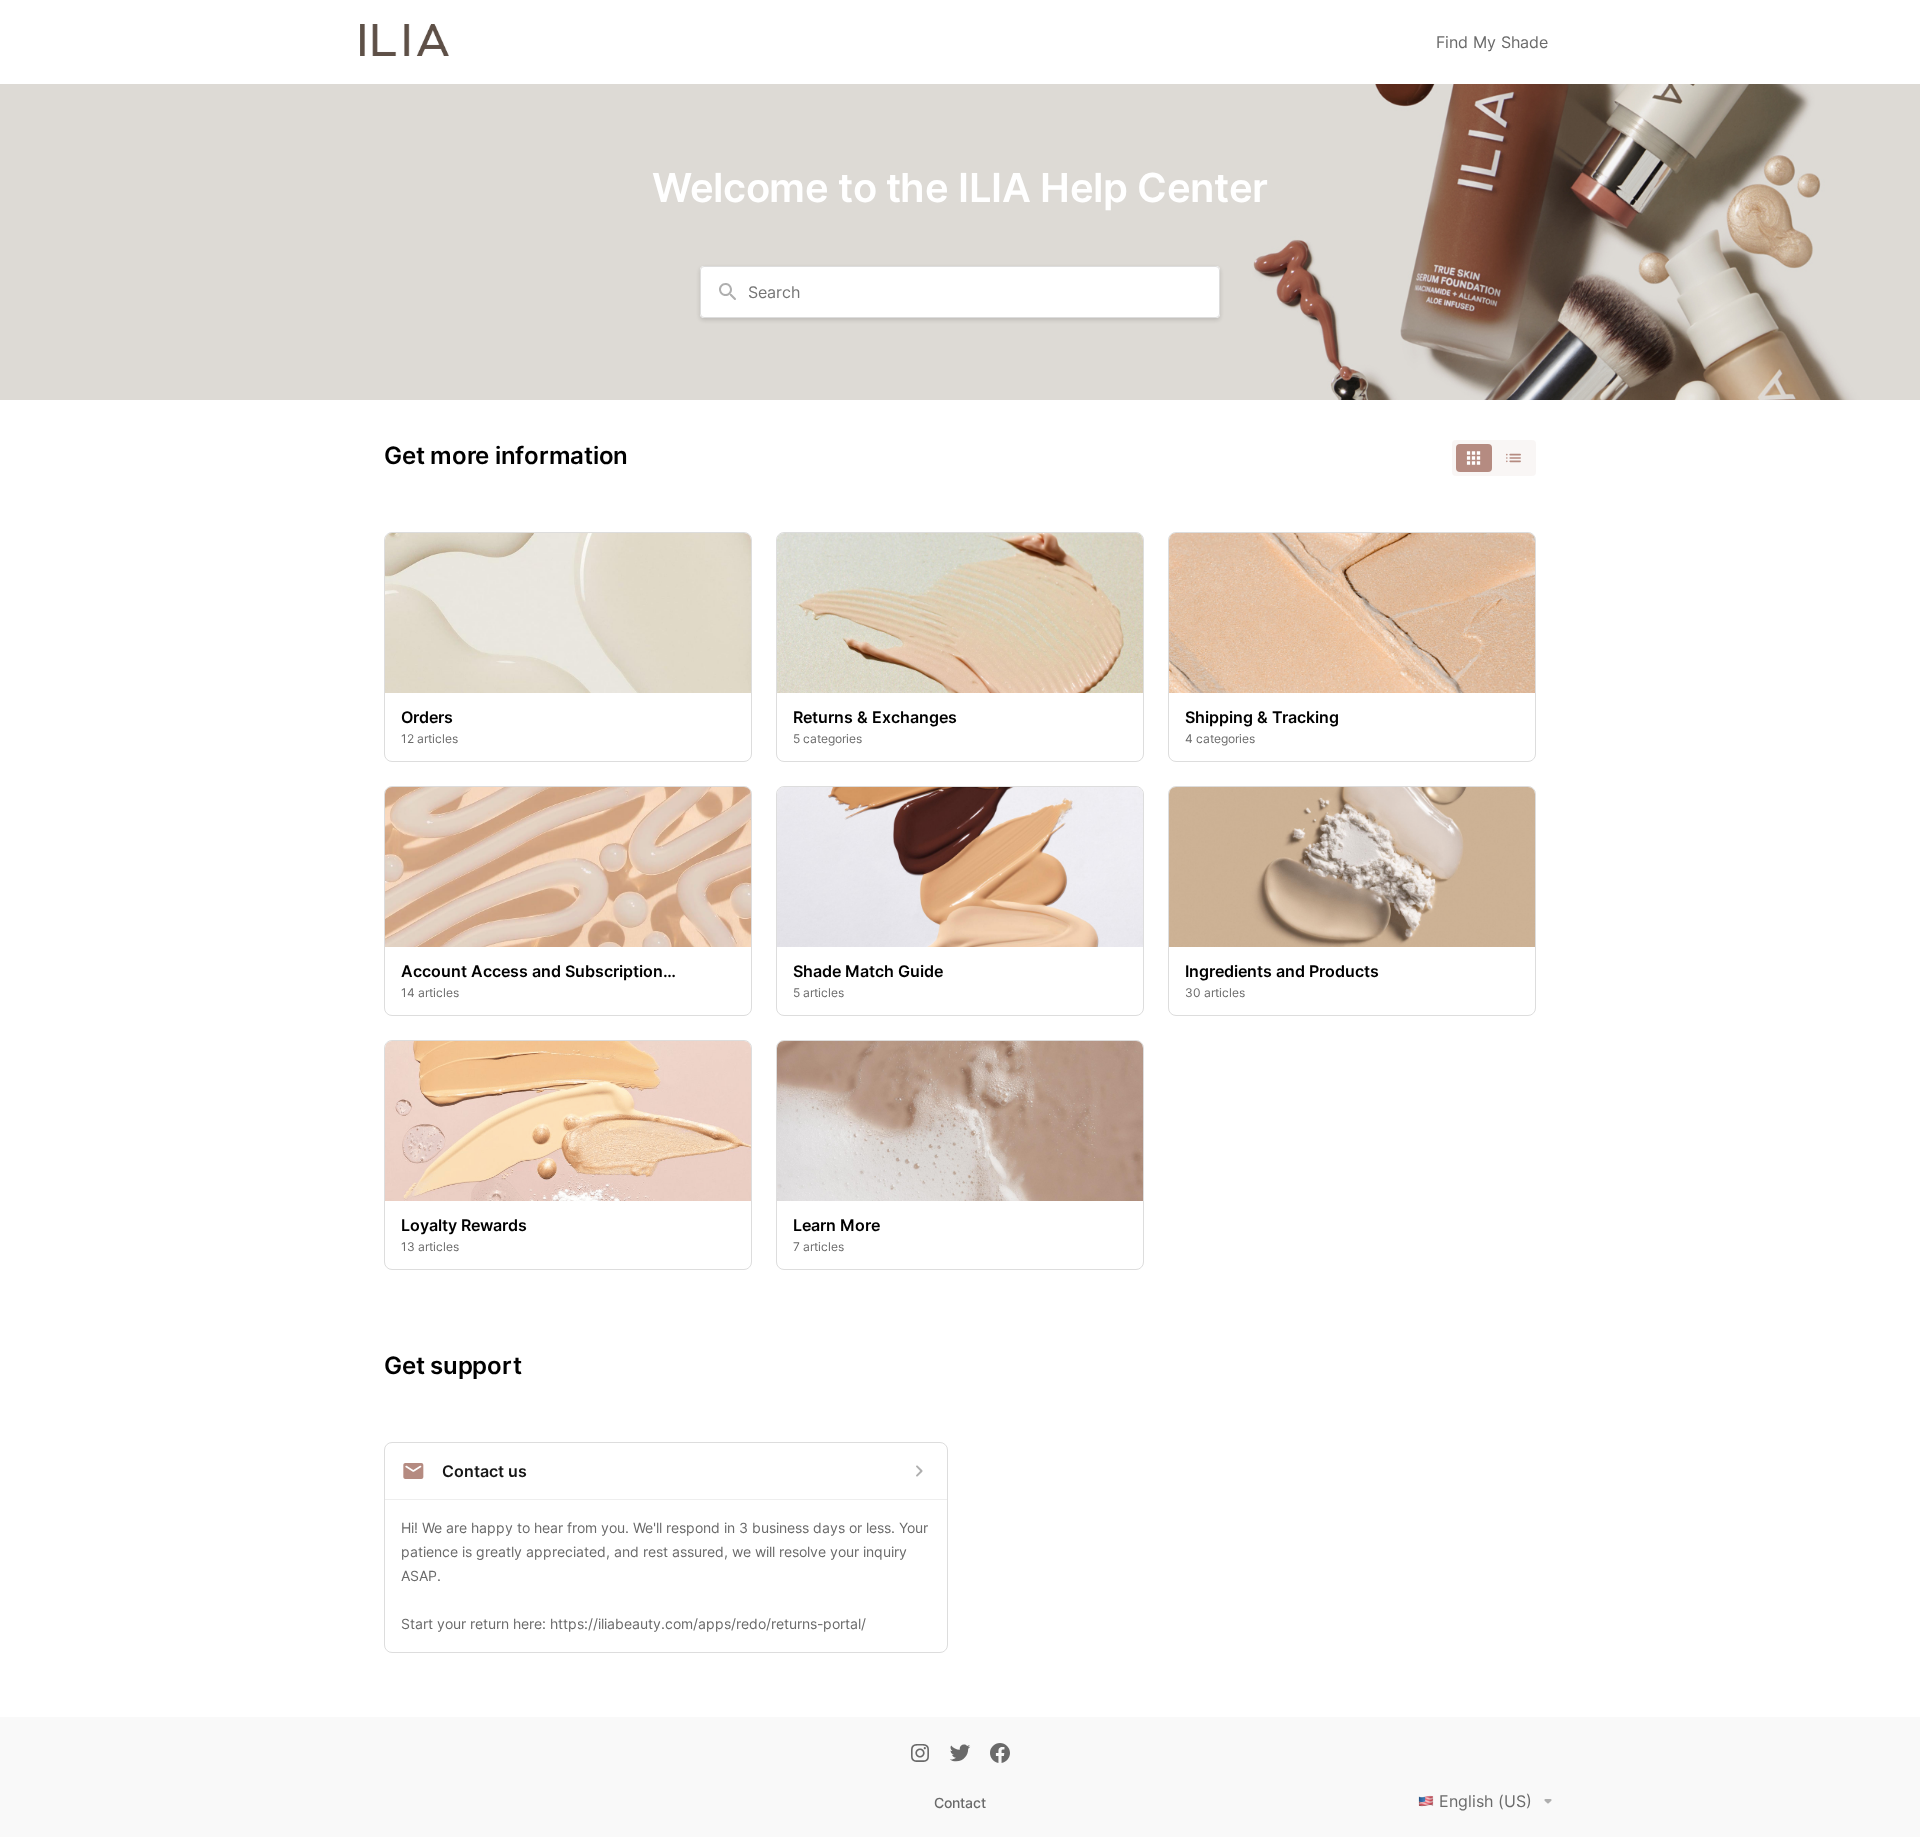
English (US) (1485, 1801)
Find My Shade (1492, 42)
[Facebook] (1000, 1755)
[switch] (1494, 458)
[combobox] (960, 292)
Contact (960, 1802)
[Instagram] (920, 1755)
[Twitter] (960, 1755)
